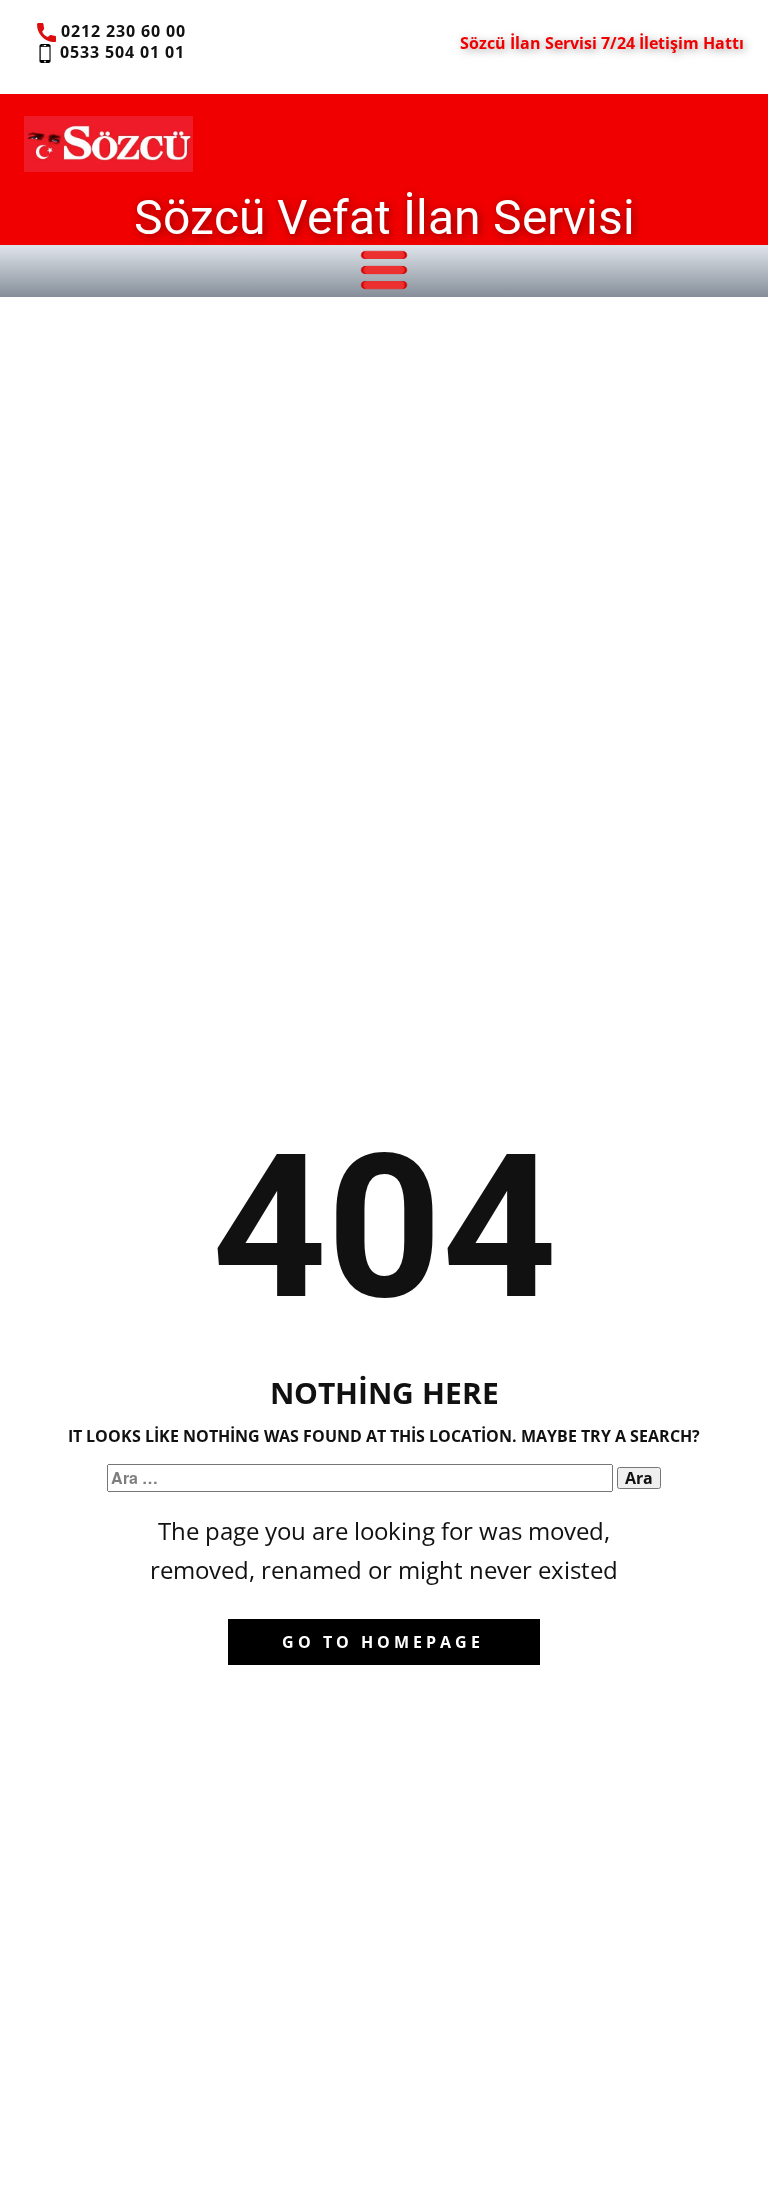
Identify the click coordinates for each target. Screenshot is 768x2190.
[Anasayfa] (108, 144)
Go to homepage (383, 1642)
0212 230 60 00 (121, 31)
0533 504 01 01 (119, 52)
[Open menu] (384, 270)
